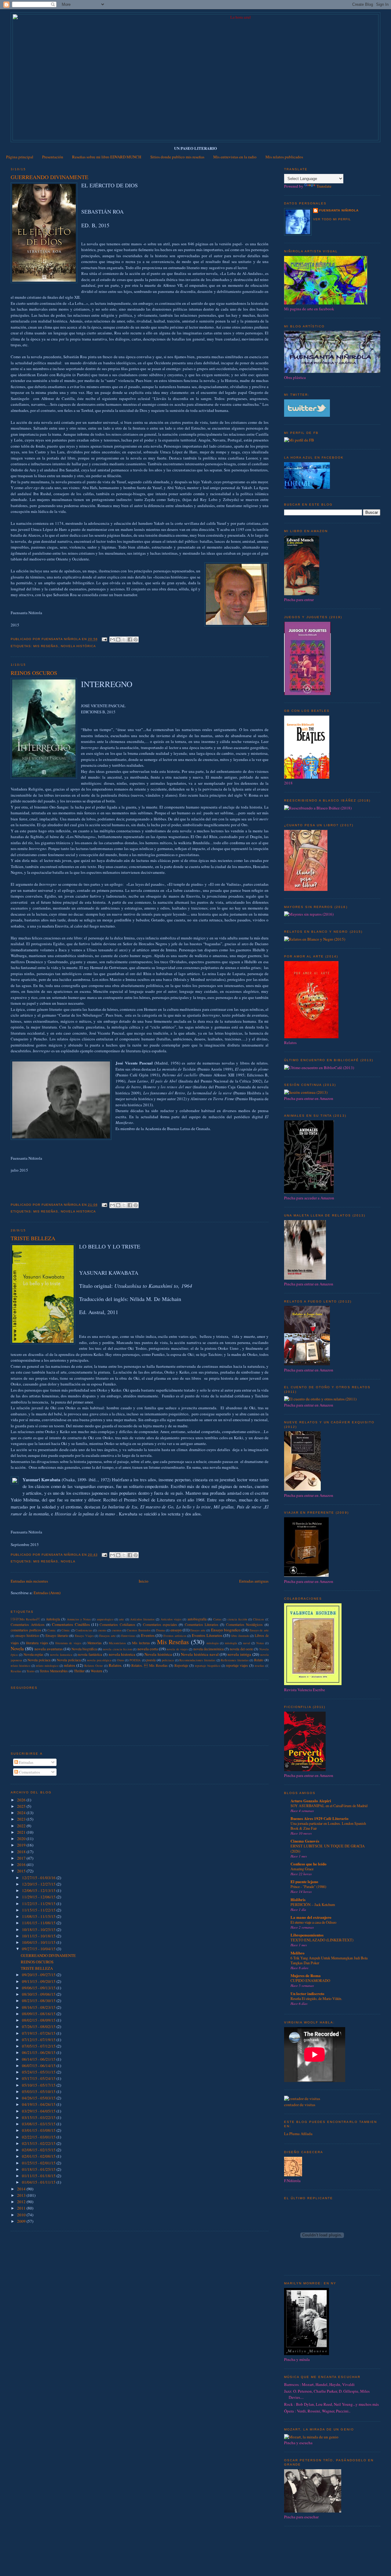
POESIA (135, 1660)
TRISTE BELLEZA (33, 1238)
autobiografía (197, 1619)
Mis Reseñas (46, 646)
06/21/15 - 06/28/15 (39, 2052)
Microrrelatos (117, 1643)
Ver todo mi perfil (332, 219)
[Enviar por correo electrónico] (112, 639)
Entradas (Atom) (47, 1593)
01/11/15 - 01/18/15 (39, 2176)
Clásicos (258, 1619)
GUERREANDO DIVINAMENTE (49, 177)
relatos (70, 1665)
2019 (22, 1845)
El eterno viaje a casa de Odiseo (313, 1922)
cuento (102, 1630)
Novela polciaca (39, 1660)
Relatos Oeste (94, 1666)
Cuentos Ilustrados (139, 1630)
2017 (22, 1858)
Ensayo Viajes (84, 1636)
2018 (22, 1852)
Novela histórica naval (200, 1654)
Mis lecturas (141, 1643)
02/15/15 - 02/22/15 (39, 2143)
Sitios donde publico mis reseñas (177, 157)
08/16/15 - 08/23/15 (39, 2007)
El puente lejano (304, 1881)
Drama (161, 1630)
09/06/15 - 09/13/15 (39, 1988)
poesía (151, 1660)
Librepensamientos (307, 1935)
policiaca (168, 1660)
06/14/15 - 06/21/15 (39, 2059)
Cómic (66, 1630)
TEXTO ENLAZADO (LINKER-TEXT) (322, 1940)
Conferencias (84, 1630)
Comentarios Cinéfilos (71, 1624)
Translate (324, 186)
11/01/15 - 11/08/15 (39, 1923)
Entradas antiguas (254, 1581)
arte (122, 1619)
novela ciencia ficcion (117, 1649)
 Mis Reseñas (25, 1619)
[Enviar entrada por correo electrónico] (104, 639)
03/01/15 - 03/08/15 (39, 2130)
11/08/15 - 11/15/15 (39, 1916)
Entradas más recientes (29, 1581)
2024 (22, 1813)
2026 (22, 1800)
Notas (260, 1643)
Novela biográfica (84, 1649)
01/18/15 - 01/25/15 (39, 2169)
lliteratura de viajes (68, 1643)
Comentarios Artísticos (27, 1625)
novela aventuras (49, 1649)
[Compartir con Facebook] (130, 639)
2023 (22, 1819)
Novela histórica (78, 646)
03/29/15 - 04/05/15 (39, 2111)
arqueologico (105, 1619)
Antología (53, 1619)
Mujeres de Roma (306, 1975)
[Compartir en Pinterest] (136, 639)
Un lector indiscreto (307, 1993)
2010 (22, 2215)
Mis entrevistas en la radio (235, 157)
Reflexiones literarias (235, 1660)
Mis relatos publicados (284, 157)
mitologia (213, 1643)
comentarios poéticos (26, 1630)
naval (247, 1643)
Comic (52, 1630)
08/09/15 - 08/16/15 (39, 2014)
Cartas (217, 1619)
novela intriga (239, 1654)
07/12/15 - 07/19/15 (39, 2040)
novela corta (148, 1649)
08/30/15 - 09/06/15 (39, 1994)
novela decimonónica (208, 1649)
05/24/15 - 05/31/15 (39, 2072)
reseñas (259, 1666)
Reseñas (16, 1671)
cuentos (117, 1630)
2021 (22, 1832)
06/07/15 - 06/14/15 (39, 2066)
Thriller (79, 1671)
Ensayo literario (57, 1636)
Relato (259, 1660)
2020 (22, 1839)
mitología (231, 1643)
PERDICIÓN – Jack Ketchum (313, 1904)
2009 (22, 2221)
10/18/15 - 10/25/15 (39, 1929)
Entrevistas (128, 1636)
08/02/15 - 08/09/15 (39, 2020)
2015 (22, 1871)
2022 (22, 1826)
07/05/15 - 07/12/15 (39, 2046)
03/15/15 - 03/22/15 (39, 2117)
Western (97, 1671)
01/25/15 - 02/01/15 (39, 2163)
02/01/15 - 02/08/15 (39, 2156)
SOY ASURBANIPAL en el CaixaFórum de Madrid (329, 1806)
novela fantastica (61, 1655)
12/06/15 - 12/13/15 (39, 1890)
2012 (22, 2202)
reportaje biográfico (208, 1666)
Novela (68, 1561)
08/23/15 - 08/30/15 (39, 2001)
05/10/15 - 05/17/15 (39, 2085)
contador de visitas (300, 2105)
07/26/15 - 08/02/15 (39, 2027)
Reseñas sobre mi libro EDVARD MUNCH (107, 157)
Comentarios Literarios (202, 1625)
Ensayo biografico (226, 1630)
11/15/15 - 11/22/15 (39, 1910)
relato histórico (20, 1666)
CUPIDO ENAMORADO (310, 1980)
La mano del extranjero (311, 1917)
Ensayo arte (198, 1630)
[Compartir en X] (124, 639)
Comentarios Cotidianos (117, 1625)
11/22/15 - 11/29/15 (39, 1904)
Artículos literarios (142, 1619)
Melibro (298, 1953)
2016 (22, 1864)
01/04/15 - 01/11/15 (39, 2182)
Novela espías (34, 1654)
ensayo (176, 1630)
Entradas (26, 1762)
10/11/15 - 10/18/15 (39, 1936)
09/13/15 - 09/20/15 (39, 1981)
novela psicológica (99, 1660)
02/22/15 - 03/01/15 (39, 2137)
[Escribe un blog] (118, 639)
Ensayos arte (108, 1636)
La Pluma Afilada (298, 2134)
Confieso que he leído (309, 1864)
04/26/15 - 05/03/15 (39, 2098)
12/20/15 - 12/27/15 (39, 1884)
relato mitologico (47, 1666)
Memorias (95, 1643)
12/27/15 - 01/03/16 (39, 1878)
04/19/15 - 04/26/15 (39, 2104)
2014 (22, 2189)
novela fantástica (90, 1654)
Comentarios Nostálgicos (244, 1625)
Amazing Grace (302, 1869)
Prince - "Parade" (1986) (308, 1886)
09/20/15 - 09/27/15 (39, 1975)
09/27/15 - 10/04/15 (39, 1949)
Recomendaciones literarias (197, 1660)
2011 (22, 2208)
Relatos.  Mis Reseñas (150, 1665)
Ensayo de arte (259, 1630)
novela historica (78, 1211)
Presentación (53, 157)
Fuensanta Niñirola (339, 210)
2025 (22, 1806)
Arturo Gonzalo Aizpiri (311, 1801)
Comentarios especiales (160, 1625)
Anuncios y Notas (79, 1619)
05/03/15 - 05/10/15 (39, 2091)
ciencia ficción (237, 1619)
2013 (22, 2195)
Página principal (20, 157)
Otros (121, 1660)
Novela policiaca (69, 1660)
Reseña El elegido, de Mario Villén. (316, 1998)
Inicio (144, 1581)
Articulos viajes (171, 1619)
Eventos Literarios (207, 1635)
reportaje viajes (237, 1665)
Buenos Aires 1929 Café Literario (320, 1818)
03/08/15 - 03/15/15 (39, 2124)
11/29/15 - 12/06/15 (39, 1897)
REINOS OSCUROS (34, 673)
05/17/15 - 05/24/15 (39, 2078)
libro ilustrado (240, 1636)
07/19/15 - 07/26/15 (39, 2033)
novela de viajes (177, 1649)
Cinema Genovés (305, 1841)
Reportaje (181, 1665)
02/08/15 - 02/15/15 (39, 2150)
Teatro (31, 1671)
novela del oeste (241, 1649)
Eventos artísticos (175, 1636)
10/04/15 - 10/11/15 (39, 1942)
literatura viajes (37, 1643)
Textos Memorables (54, 1671)
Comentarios (29, 1772)
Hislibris (298, 1899)
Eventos (148, 1635)
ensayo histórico (27, 1636)
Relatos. (115, 1665)
